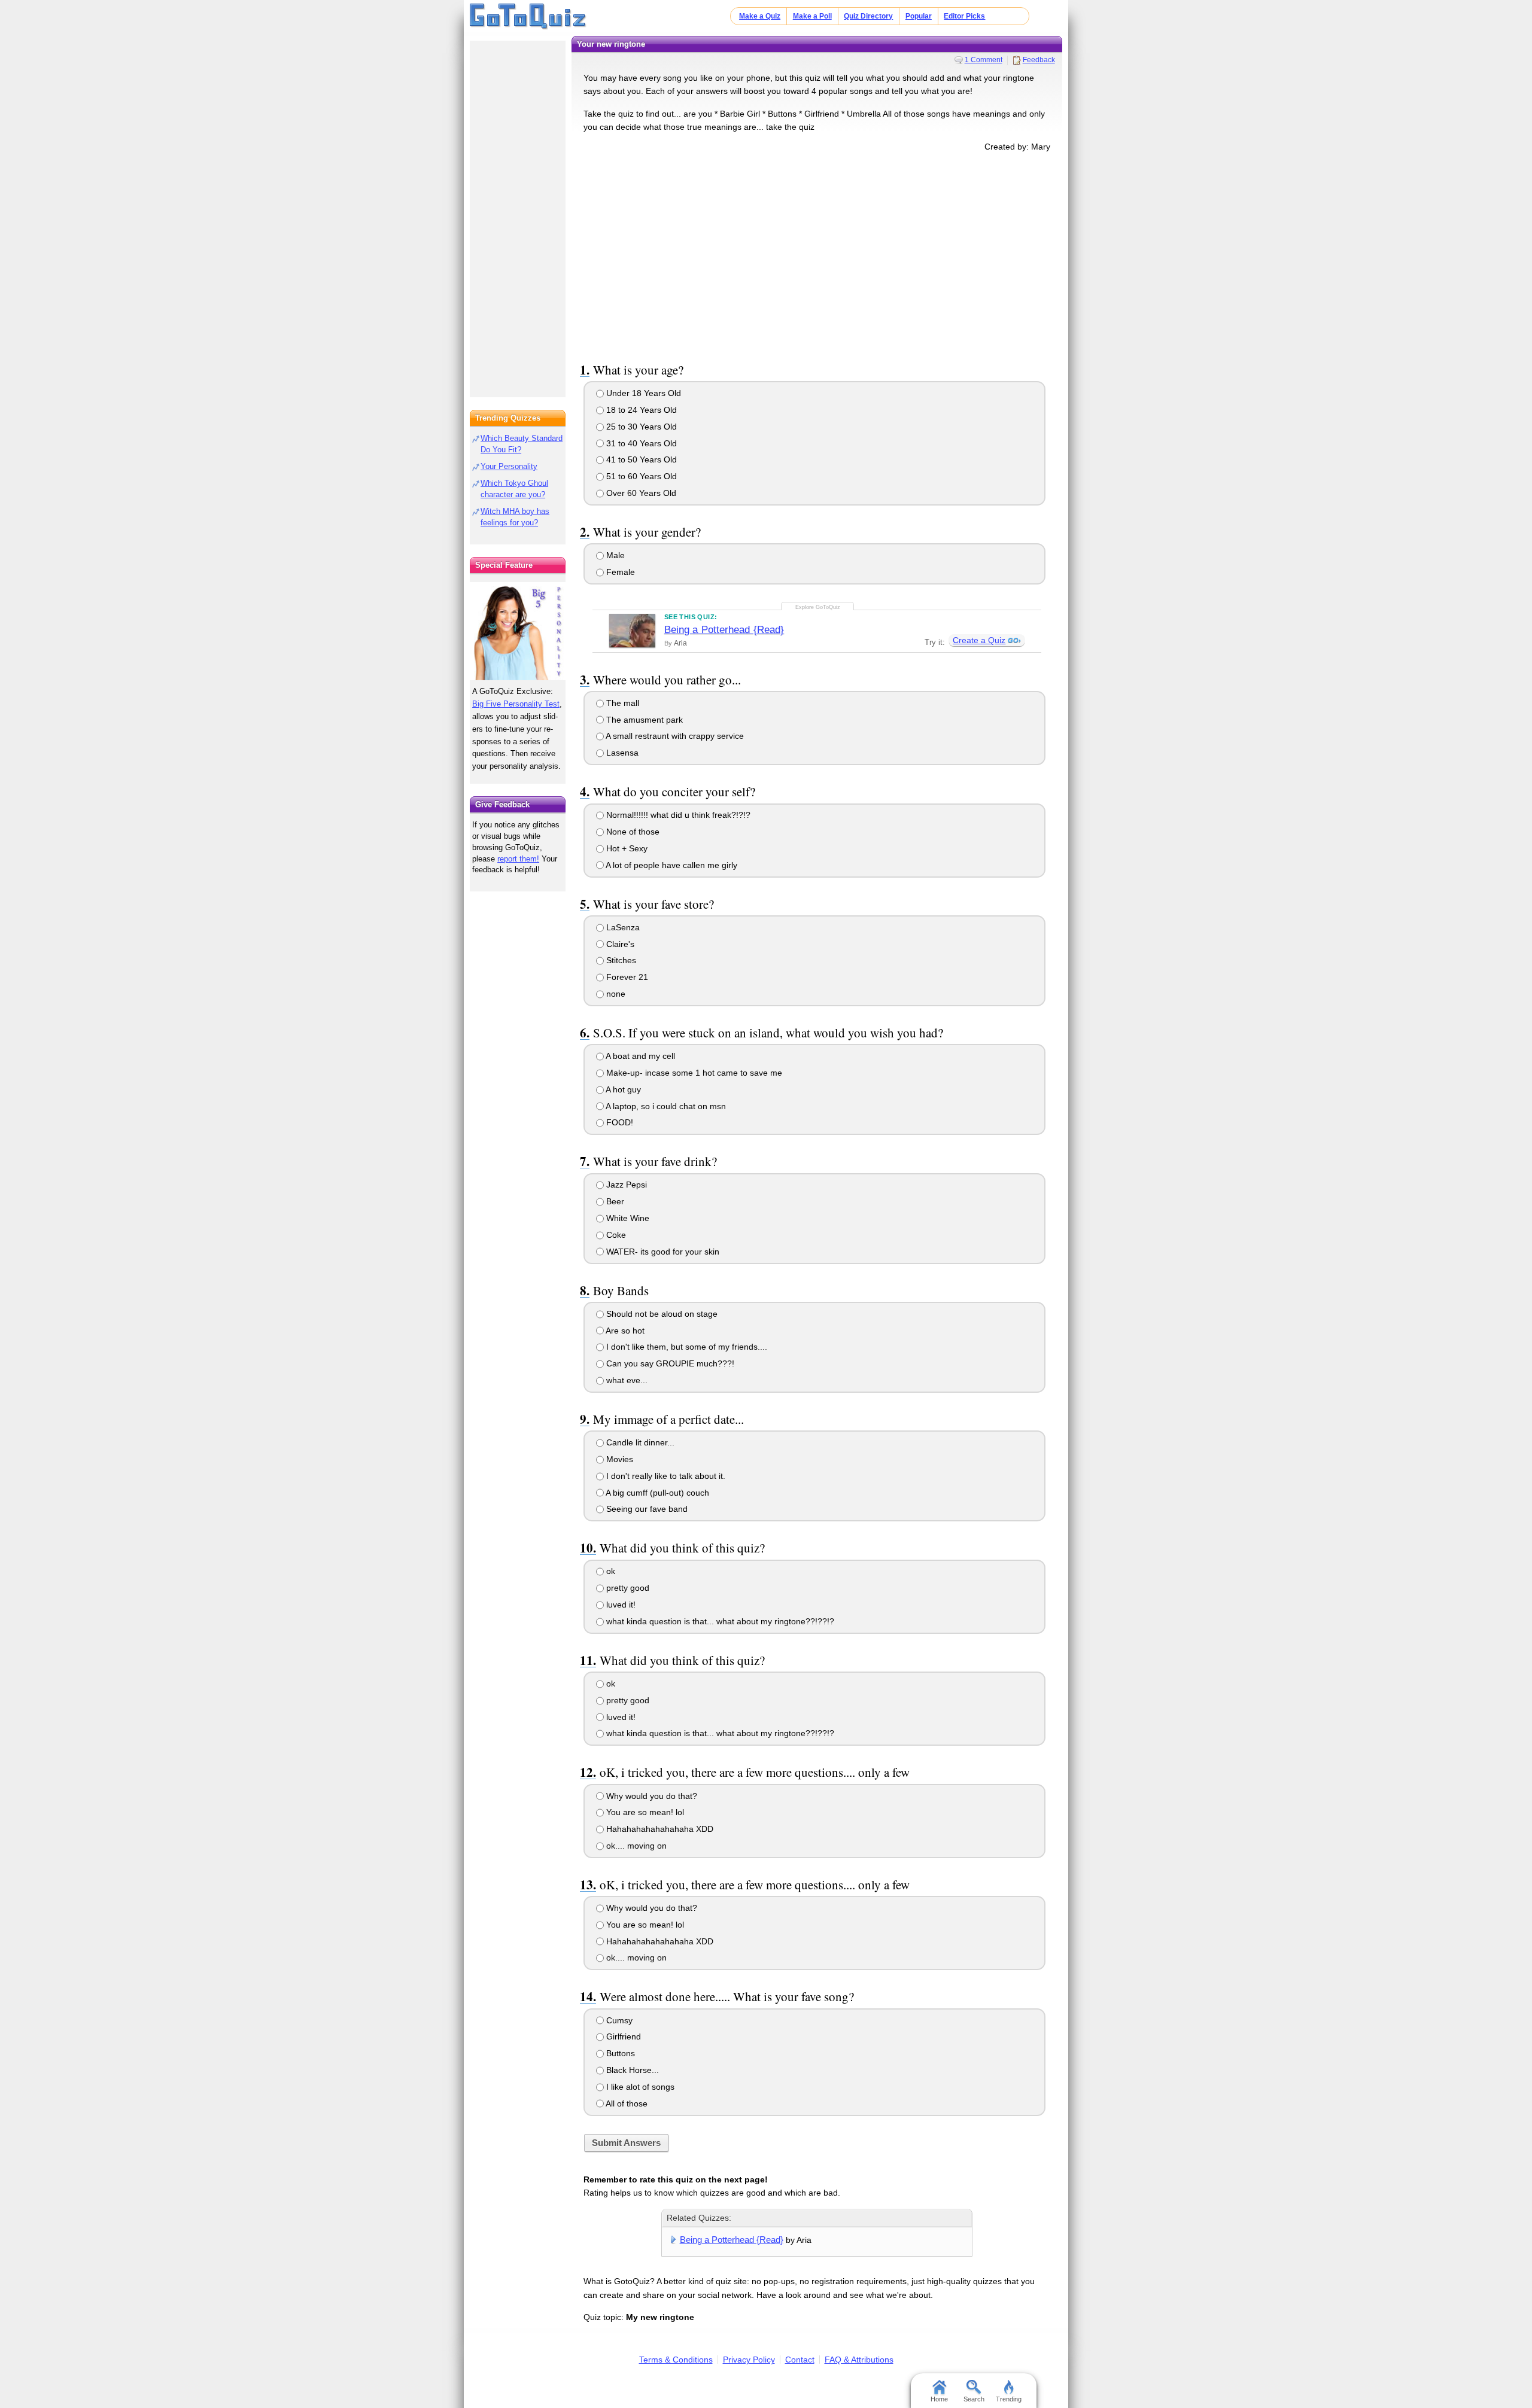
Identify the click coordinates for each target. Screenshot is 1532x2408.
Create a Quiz (979, 640)
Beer (614, 1201)
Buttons (619, 2053)
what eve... (626, 1380)
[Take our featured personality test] (518, 631)
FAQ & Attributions (859, 2360)
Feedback (1039, 60)
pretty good (627, 1588)
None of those (632, 832)
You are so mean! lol (644, 1812)
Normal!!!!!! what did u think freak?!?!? (677, 815)
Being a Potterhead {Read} (724, 630)
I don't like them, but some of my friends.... (686, 1347)
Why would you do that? (651, 1796)
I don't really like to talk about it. (665, 1476)
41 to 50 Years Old (640, 459)
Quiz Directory (868, 16)
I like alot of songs (639, 2087)
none (615, 994)
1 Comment (984, 60)
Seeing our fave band (646, 1509)
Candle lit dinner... (639, 1442)
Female (619, 572)
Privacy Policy (749, 2360)
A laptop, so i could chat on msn (665, 1106)
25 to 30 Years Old (640, 427)
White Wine (627, 1218)
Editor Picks (964, 16)
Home (939, 2399)
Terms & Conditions (676, 2360)
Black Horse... (631, 2070)
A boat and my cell (639, 1056)
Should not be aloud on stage (661, 1314)
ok (610, 1571)
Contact (800, 2360)
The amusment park (643, 720)
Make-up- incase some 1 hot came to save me (693, 1073)
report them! (518, 859)
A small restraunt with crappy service (674, 736)
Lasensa (621, 753)
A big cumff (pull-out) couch (656, 1493)
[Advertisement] (817, 255)
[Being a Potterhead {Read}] (632, 631)
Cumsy (618, 2020)
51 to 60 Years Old (640, 476)
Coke (615, 1235)
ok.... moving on (635, 1846)
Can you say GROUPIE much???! (669, 1363)
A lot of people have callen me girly (671, 865)
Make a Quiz (760, 16)
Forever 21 (626, 977)
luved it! (620, 1605)
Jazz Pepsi (625, 1185)
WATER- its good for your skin (662, 1252)
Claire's (619, 944)
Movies (618, 1459)
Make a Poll (812, 16)
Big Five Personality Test (516, 704)
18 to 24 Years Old (640, 410)
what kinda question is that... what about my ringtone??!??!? (719, 1621)
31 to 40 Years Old (640, 443)
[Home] (528, 17)
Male (614, 555)
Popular (919, 16)
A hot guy (622, 1089)
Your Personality (509, 466)
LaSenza (622, 927)
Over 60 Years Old (640, 493)
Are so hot (624, 1331)
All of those (626, 2103)
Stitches (620, 960)
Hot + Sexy (626, 848)
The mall (621, 703)
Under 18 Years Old (642, 393)
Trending (1009, 2399)
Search (974, 2399)
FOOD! (618, 1122)
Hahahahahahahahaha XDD (659, 1829)
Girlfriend (622, 2036)
